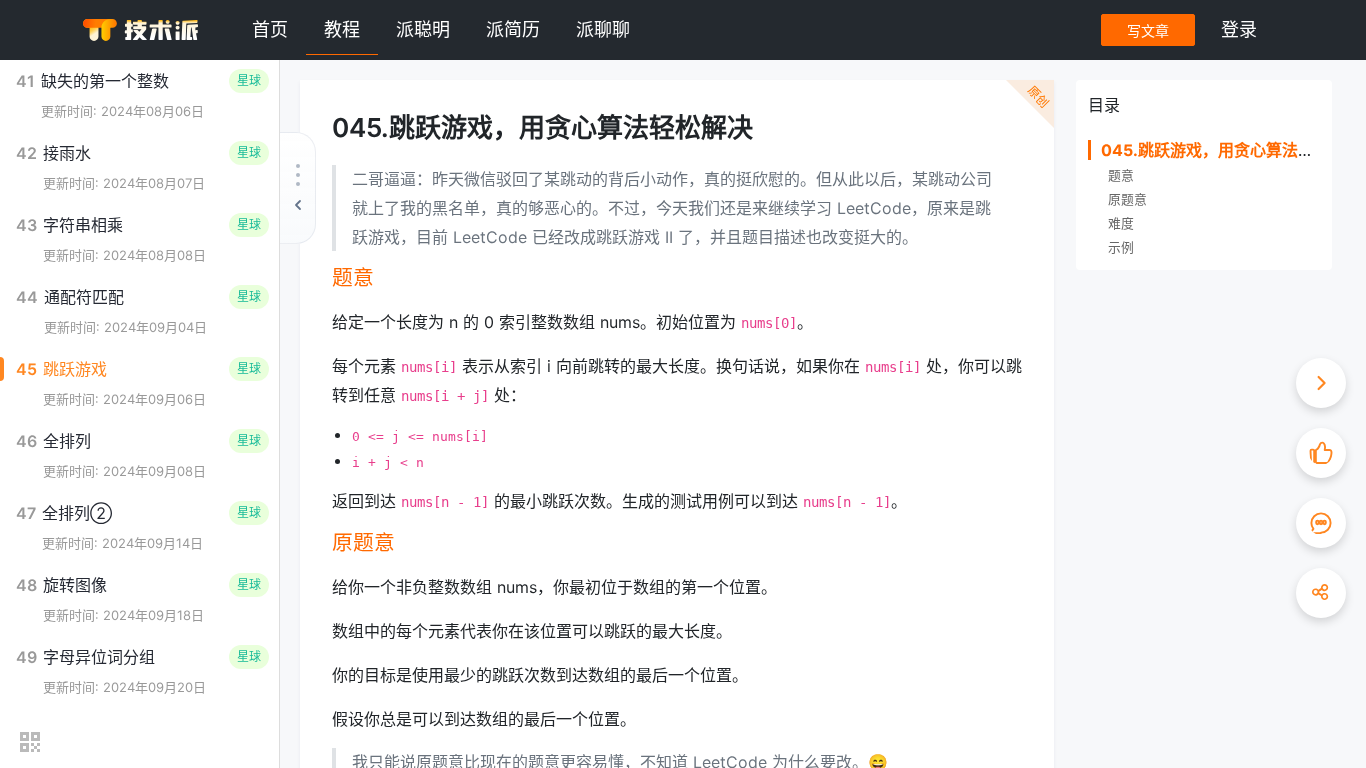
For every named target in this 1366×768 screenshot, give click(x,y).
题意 (1121, 175)
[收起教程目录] (298, 188)
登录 (1239, 29)
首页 (270, 29)
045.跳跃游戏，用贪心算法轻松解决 (1231, 150)
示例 (1121, 247)
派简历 (513, 29)
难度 (1121, 223)
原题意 (1127, 199)
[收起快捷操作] (1321, 383)
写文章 (1148, 30)
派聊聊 (603, 29)
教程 (342, 29)
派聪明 (423, 29)
